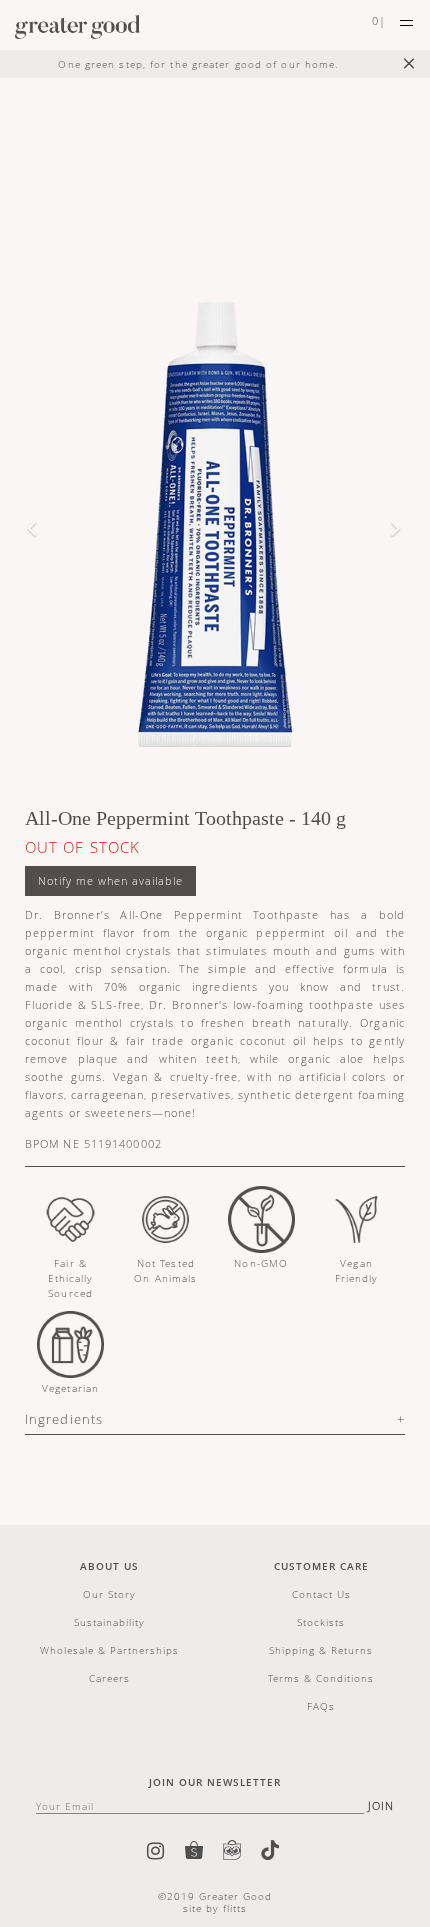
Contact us (321, 1594)
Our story (109, 1594)
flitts (235, 1908)
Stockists (321, 1622)
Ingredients (64, 1419)
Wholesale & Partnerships (109, 1650)
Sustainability (109, 1622)
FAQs (321, 1706)
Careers (109, 1678)
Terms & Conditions (321, 1678)
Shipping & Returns (321, 1650)
